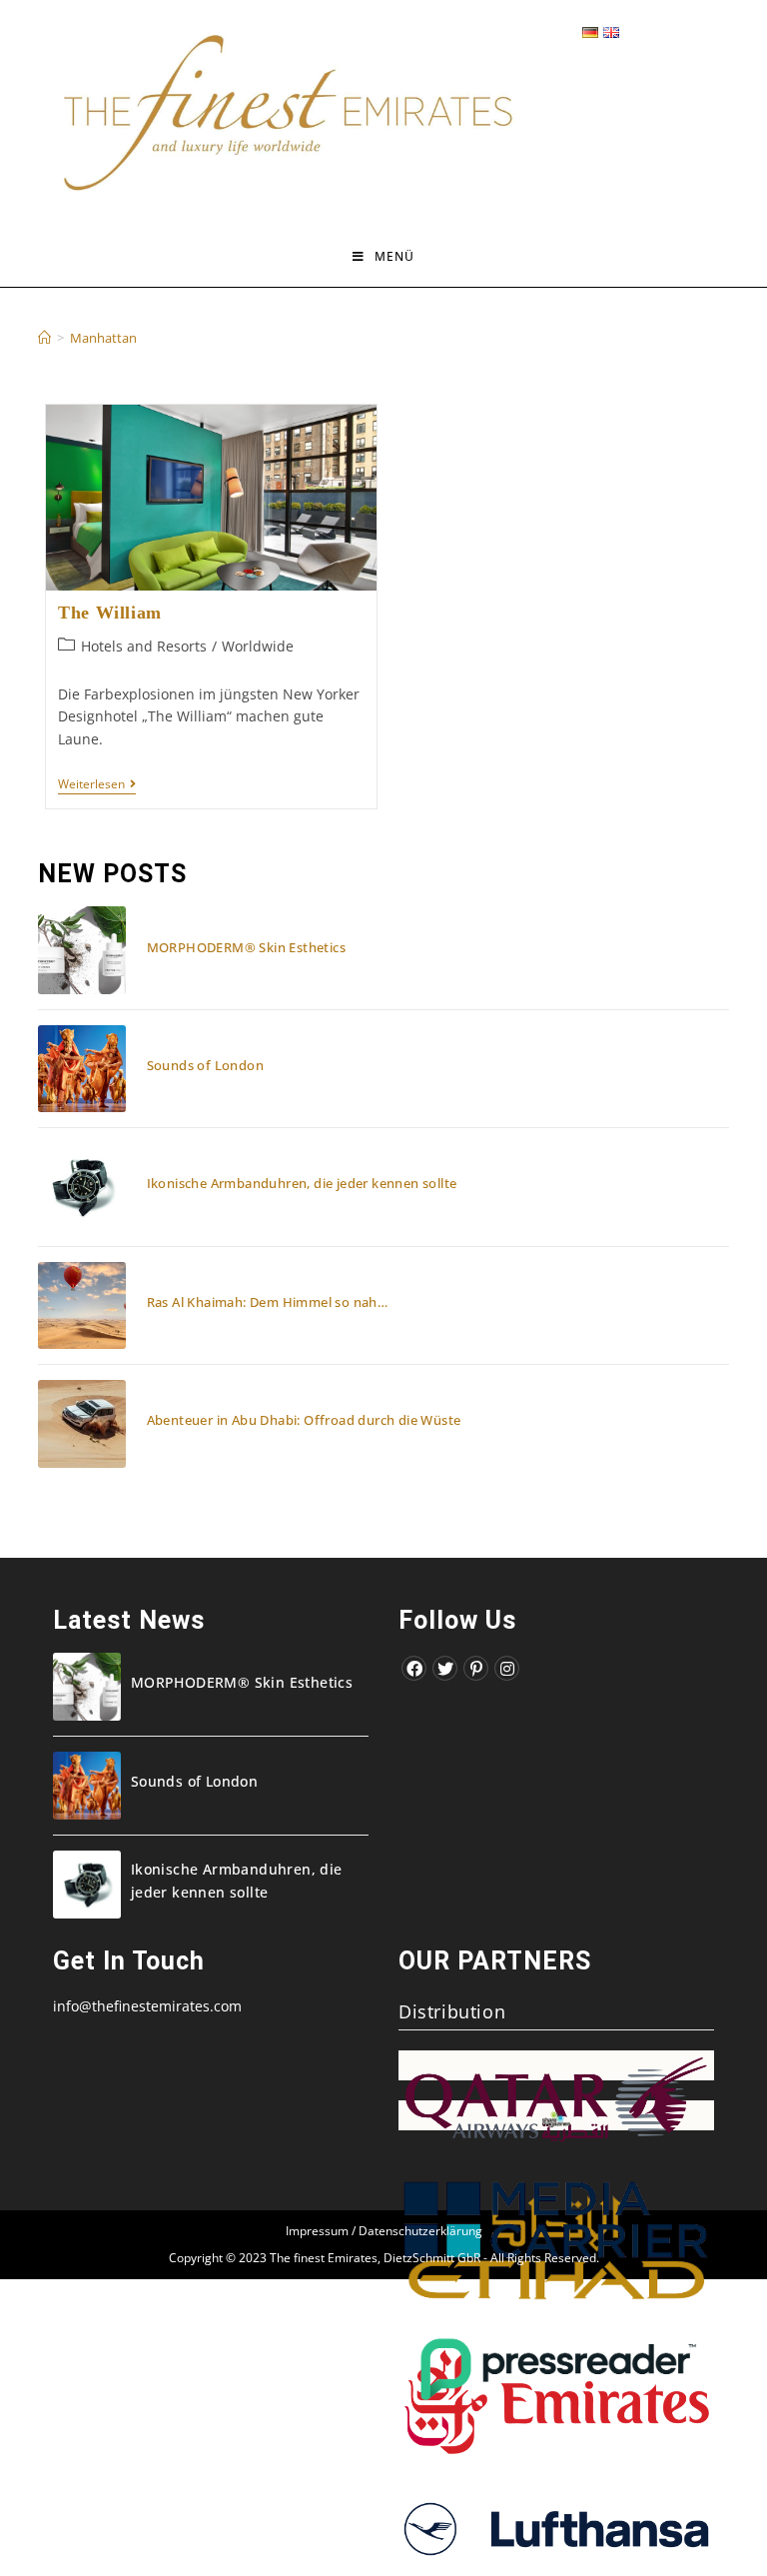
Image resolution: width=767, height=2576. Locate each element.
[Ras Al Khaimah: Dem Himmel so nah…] (81, 1305)
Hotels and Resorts (144, 646)
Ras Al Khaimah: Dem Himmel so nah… (268, 1302)
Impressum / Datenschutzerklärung (384, 2231)
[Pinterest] (476, 1668)
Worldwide (258, 646)
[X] (445, 1668)
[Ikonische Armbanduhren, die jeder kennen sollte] (81, 1187)
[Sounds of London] (81, 1069)
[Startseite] (44, 338)
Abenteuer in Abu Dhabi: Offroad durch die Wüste (304, 1420)
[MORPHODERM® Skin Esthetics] (81, 950)
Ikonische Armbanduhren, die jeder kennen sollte (302, 1183)
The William (110, 613)
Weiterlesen (97, 786)
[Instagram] (507, 1668)
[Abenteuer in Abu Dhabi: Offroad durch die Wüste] (81, 1423)
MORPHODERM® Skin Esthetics (246, 947)
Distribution (452, 2011)
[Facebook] (414, 1668)
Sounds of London (205, 1065)
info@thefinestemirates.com (147, 2006)
